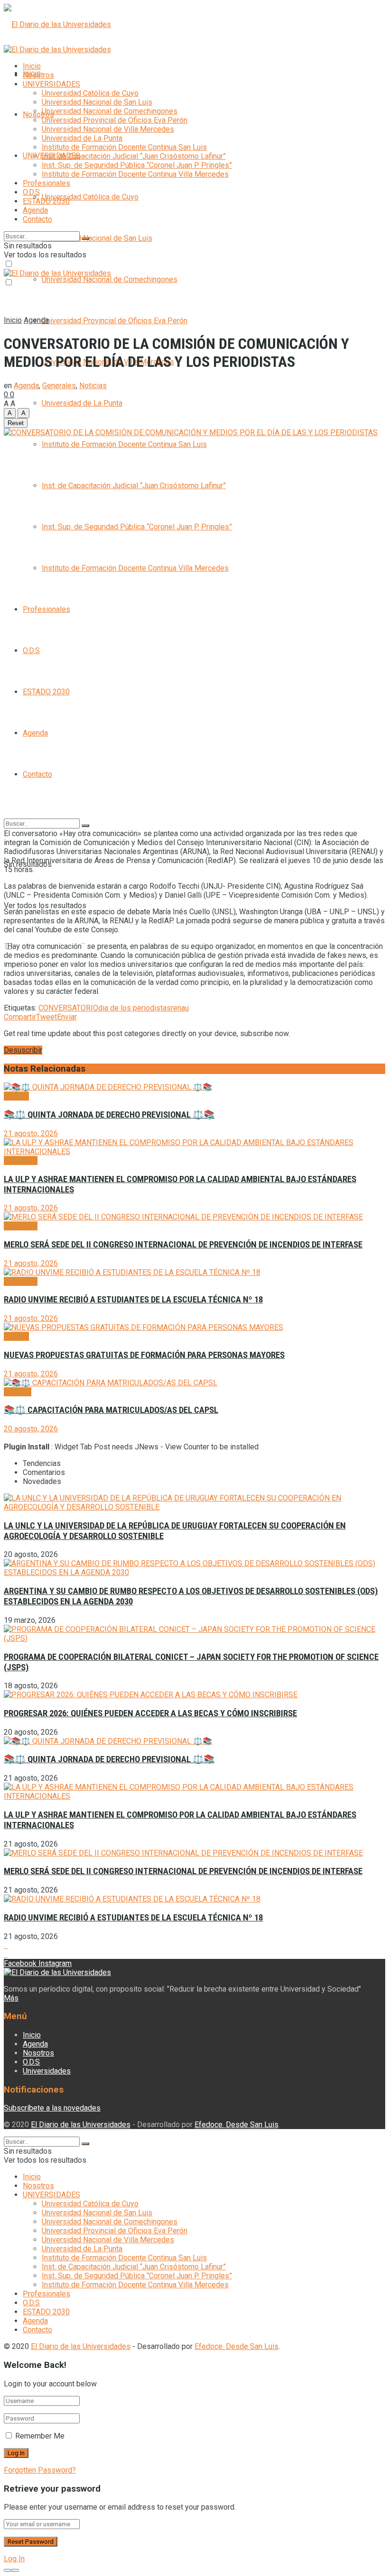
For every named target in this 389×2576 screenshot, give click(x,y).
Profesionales (46, 609)
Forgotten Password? (40, 2470)
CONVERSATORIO (68, 1008)
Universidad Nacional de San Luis (97, 238)
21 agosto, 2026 (31, 1133)
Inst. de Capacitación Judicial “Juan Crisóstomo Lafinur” (134, 486)
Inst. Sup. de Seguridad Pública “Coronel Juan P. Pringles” (137, 527)
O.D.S (31, 651)
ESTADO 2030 (46, 692)
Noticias (93, 386)
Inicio (32, 66)
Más (11, 1998)
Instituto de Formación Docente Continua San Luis (124, 444)
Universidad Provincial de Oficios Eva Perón (115, 321)
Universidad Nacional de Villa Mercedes (108, 129)
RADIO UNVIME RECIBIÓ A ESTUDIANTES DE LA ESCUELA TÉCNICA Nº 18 (133, 1300)
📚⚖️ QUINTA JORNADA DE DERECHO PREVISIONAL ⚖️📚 (109, 1115)
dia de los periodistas (134, 1008)
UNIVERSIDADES (51, 84)
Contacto (37, 774)
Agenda (35, 733)
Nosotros (38, 114)
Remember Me (40, 2436)
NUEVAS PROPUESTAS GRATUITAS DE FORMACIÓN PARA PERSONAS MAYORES (144, 1355)
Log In (14, 2559)
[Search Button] (85, 826)
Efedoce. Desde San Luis (236, 2125)
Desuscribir (23, 1050)
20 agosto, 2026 (31, 1429)
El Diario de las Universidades (81, 2125)
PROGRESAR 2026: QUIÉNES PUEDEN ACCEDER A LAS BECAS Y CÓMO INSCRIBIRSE (150, 1713)
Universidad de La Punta (82, 403)
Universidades (47, 2071)
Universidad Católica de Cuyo (90, 197)
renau (180, 1008)
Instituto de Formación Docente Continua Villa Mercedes (135, 568)
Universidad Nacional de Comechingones (110, 279)
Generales (59, 386)
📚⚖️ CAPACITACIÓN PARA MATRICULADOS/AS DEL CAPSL (111, 1410)
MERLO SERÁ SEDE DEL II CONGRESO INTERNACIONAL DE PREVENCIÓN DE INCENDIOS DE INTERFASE (183, 1245)
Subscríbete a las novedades (52, 2108)
